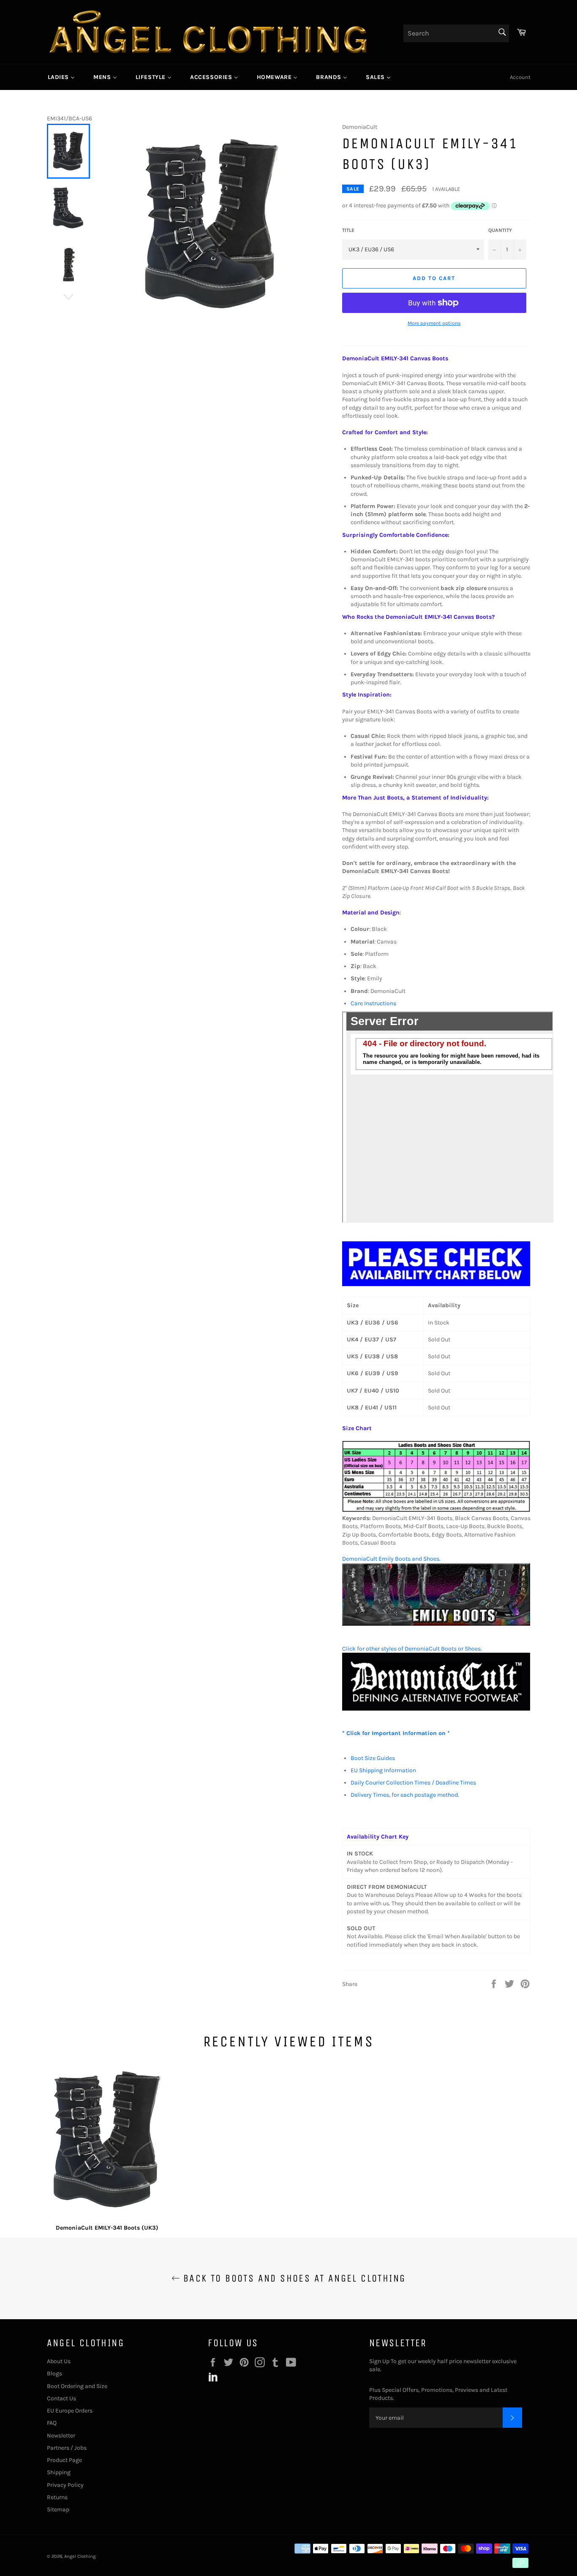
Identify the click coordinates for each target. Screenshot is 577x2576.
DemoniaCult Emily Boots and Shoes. (391, 1559)
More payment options (434, 323)
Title (348, 230)
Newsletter (61, 2436)
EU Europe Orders (70, 2411)
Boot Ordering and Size (77, 2386)
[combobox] (456, 33)
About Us (59, 2361)
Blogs (54, 2373)
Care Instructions (373, 1003)
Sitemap (58, 2509)
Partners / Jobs (67, 2448)
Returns (57, 2497)
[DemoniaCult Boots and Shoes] (436, 1709)
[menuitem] (61, 77)
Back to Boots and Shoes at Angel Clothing (293, 2278)
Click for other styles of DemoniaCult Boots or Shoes (411, 1649)
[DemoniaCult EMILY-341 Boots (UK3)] (107, 2141)
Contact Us (61, 2398)
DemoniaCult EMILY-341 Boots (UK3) (107, 2228)
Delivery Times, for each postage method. (405, 1795)
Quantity (500, 230)
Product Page (64, 2460)
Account (520, 77)
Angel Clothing (80, 2556)
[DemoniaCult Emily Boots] (436, 1624)
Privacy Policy (65, 2485)
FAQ (52, 2423)
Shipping (59, 2472)
